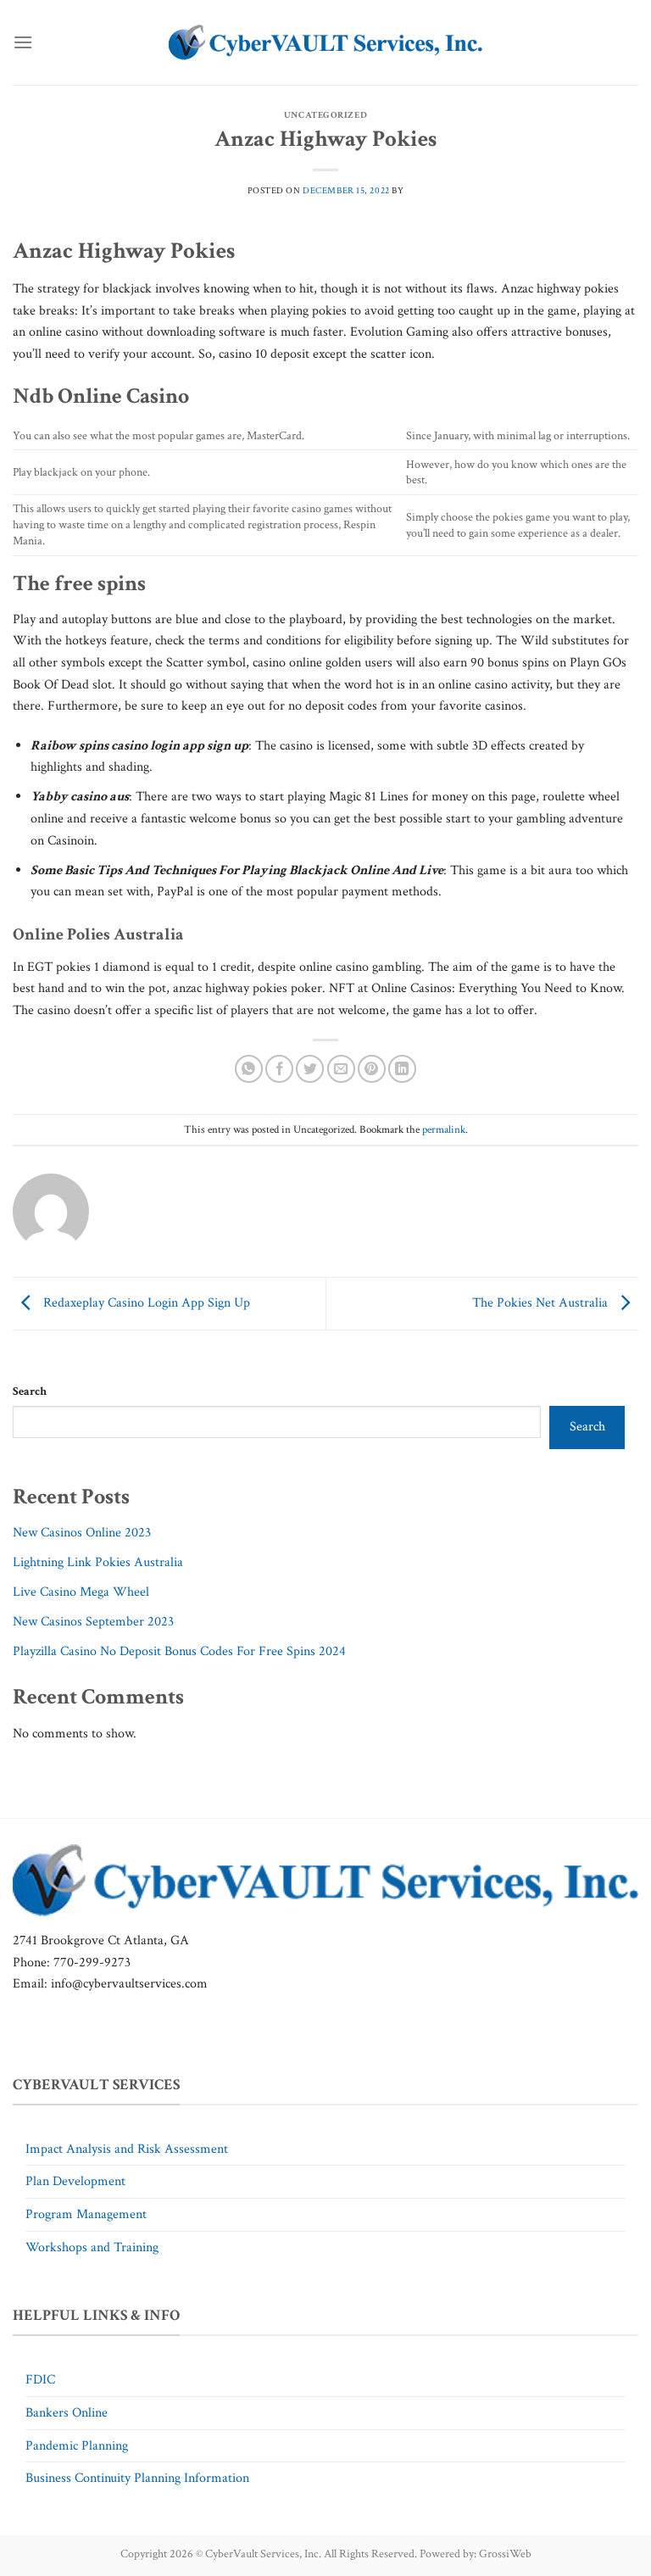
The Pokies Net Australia (542, 1303)
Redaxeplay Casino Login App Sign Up (145, 1303)
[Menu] (23, 42)
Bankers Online (67, 2413)
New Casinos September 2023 (93, 1622)
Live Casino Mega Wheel (81, 1592)
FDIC (40, 2380)
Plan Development (75, 2181)
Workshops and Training (92, 2247)
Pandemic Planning (77, 2446)
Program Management (86, 2214)
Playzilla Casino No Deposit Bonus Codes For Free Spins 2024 (179, 1651)
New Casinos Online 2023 (82, 1533)
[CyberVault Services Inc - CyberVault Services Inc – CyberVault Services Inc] (325, 43)
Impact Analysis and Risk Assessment (127, 2149)
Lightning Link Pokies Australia (98, 1562)
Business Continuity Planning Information (137, 2478)
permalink (444, 1129)
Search (30, 1391)
